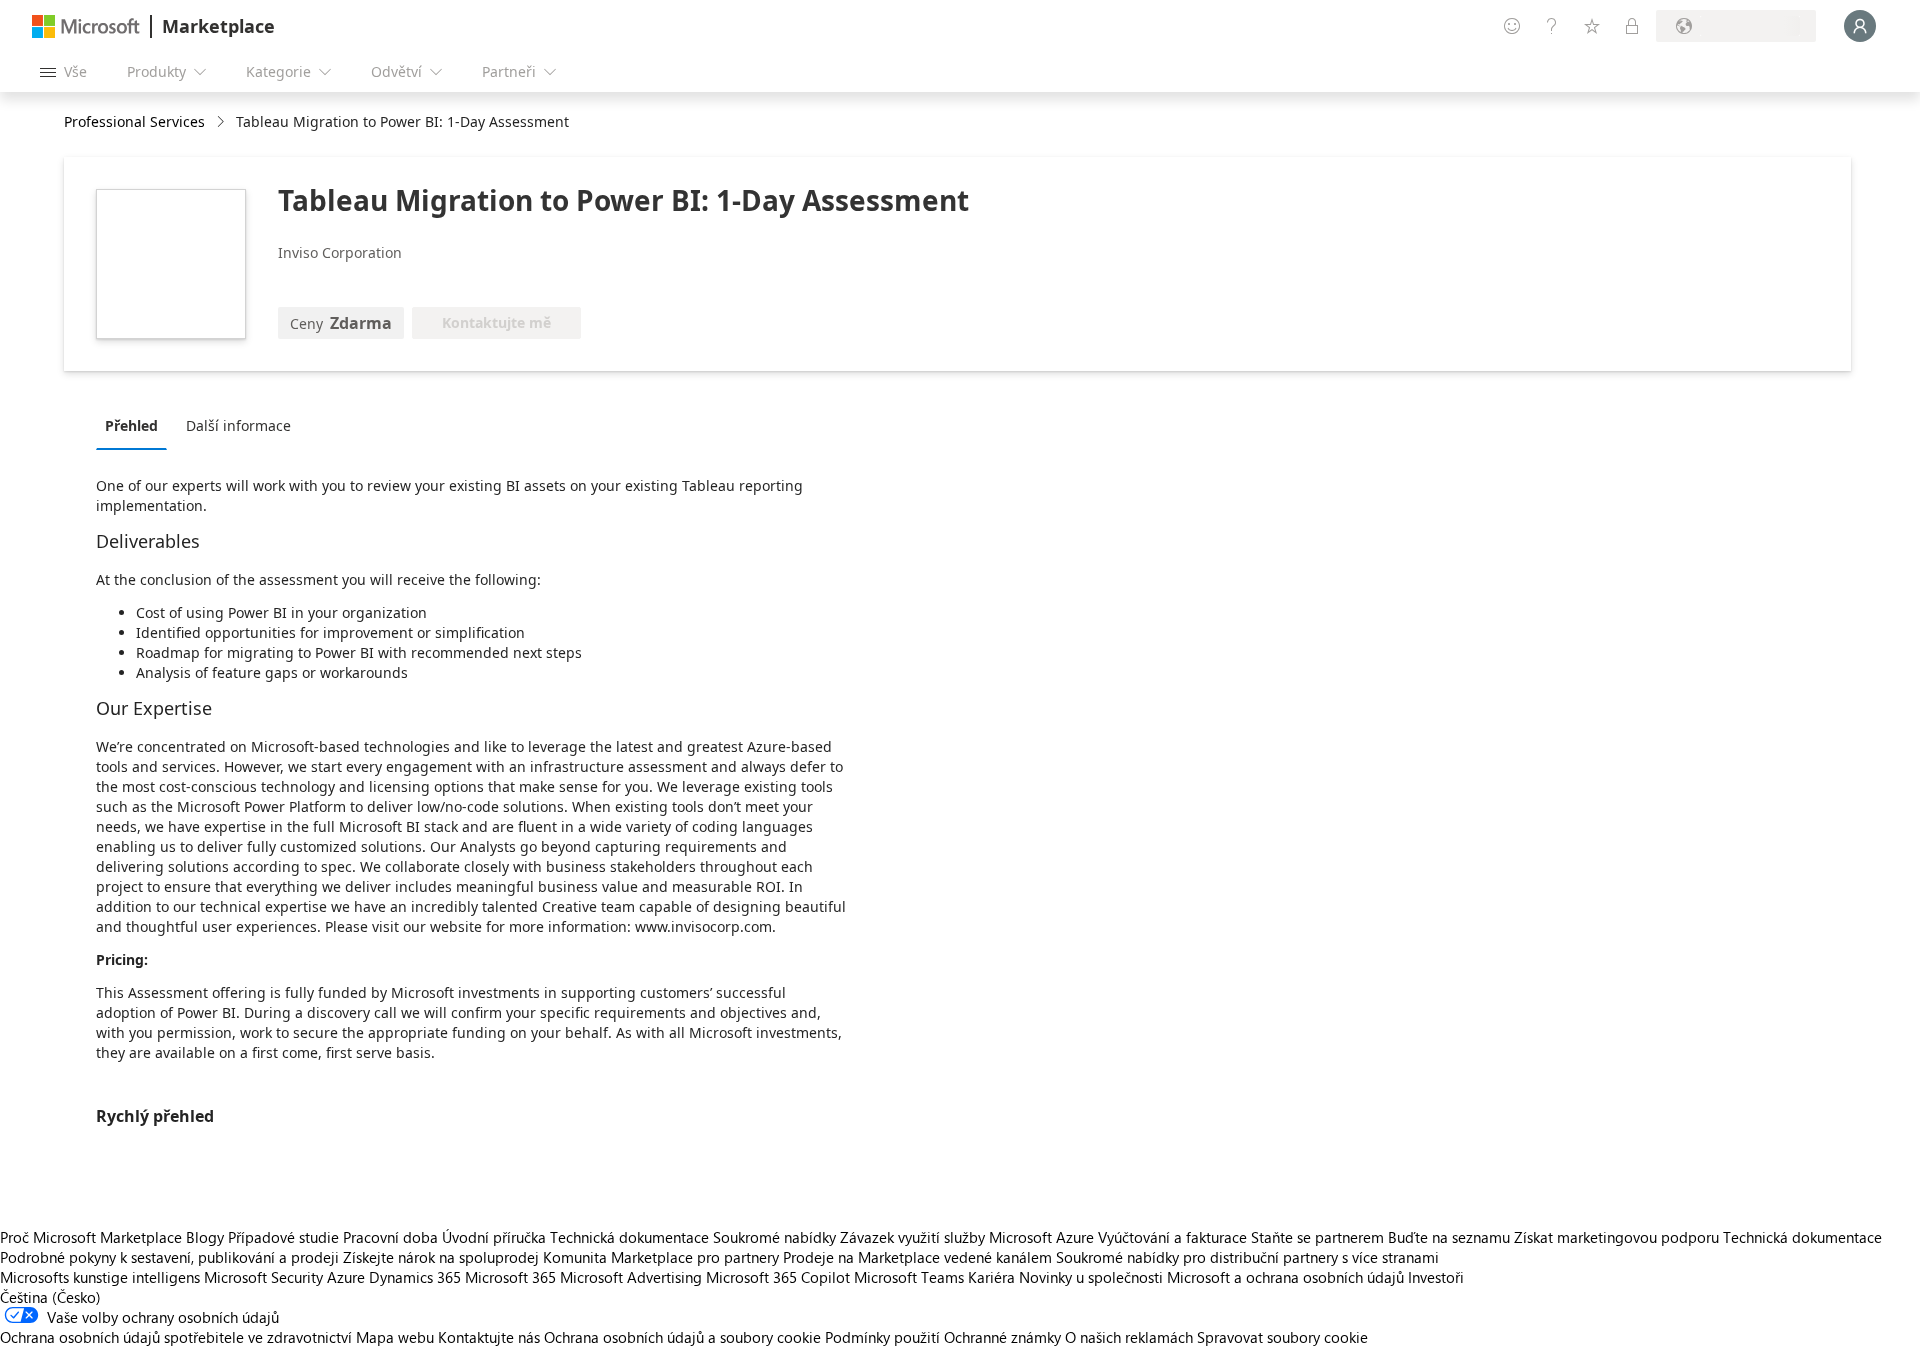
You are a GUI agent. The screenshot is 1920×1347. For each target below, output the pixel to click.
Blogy (205, 1237)
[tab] (136, 425)
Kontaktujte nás (489, 1337)
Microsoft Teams (909, 1277)
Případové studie (283, 1237)
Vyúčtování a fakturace (1172, 1237)
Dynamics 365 (415, 1277)
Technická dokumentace (629, 1237)
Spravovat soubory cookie (1282, 1337)
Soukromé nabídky (774, 1237)
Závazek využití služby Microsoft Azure (969, 1237)
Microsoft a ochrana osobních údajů (1285, 1277)
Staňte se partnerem (1317, 1237)
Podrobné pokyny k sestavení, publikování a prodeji (169, 1257)
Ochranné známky (1002, 1337)
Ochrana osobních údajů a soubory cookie (682, 1337)
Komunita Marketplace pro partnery (661, 1257)
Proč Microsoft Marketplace (91, 1237)
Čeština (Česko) (50, 1297)
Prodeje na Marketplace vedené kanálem (917, 1257)
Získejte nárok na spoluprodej (441, 1257)
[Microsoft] (86, 26)
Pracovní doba (390, 1237)
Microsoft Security (263, 1277)
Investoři (1436, 1277)
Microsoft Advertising (631, 1277)
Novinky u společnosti (1091, 1277)
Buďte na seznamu (1449, 1237)
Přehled (131, 425)
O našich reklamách (1129, 1337)
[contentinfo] (222, 122)
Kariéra (991, 1277)
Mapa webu (395, 1337)
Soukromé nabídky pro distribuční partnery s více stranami (1247, 1257)
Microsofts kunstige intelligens (100, 1277)
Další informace (238, 425)
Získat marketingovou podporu (1616, 1237)
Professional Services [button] (134, 121)
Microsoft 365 (510, 1277)
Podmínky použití (882, 1337)
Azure (346, 1277)
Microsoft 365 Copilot (778, 1277)
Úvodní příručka (494, 1237)
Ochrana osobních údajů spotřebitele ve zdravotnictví (176, 1337)
